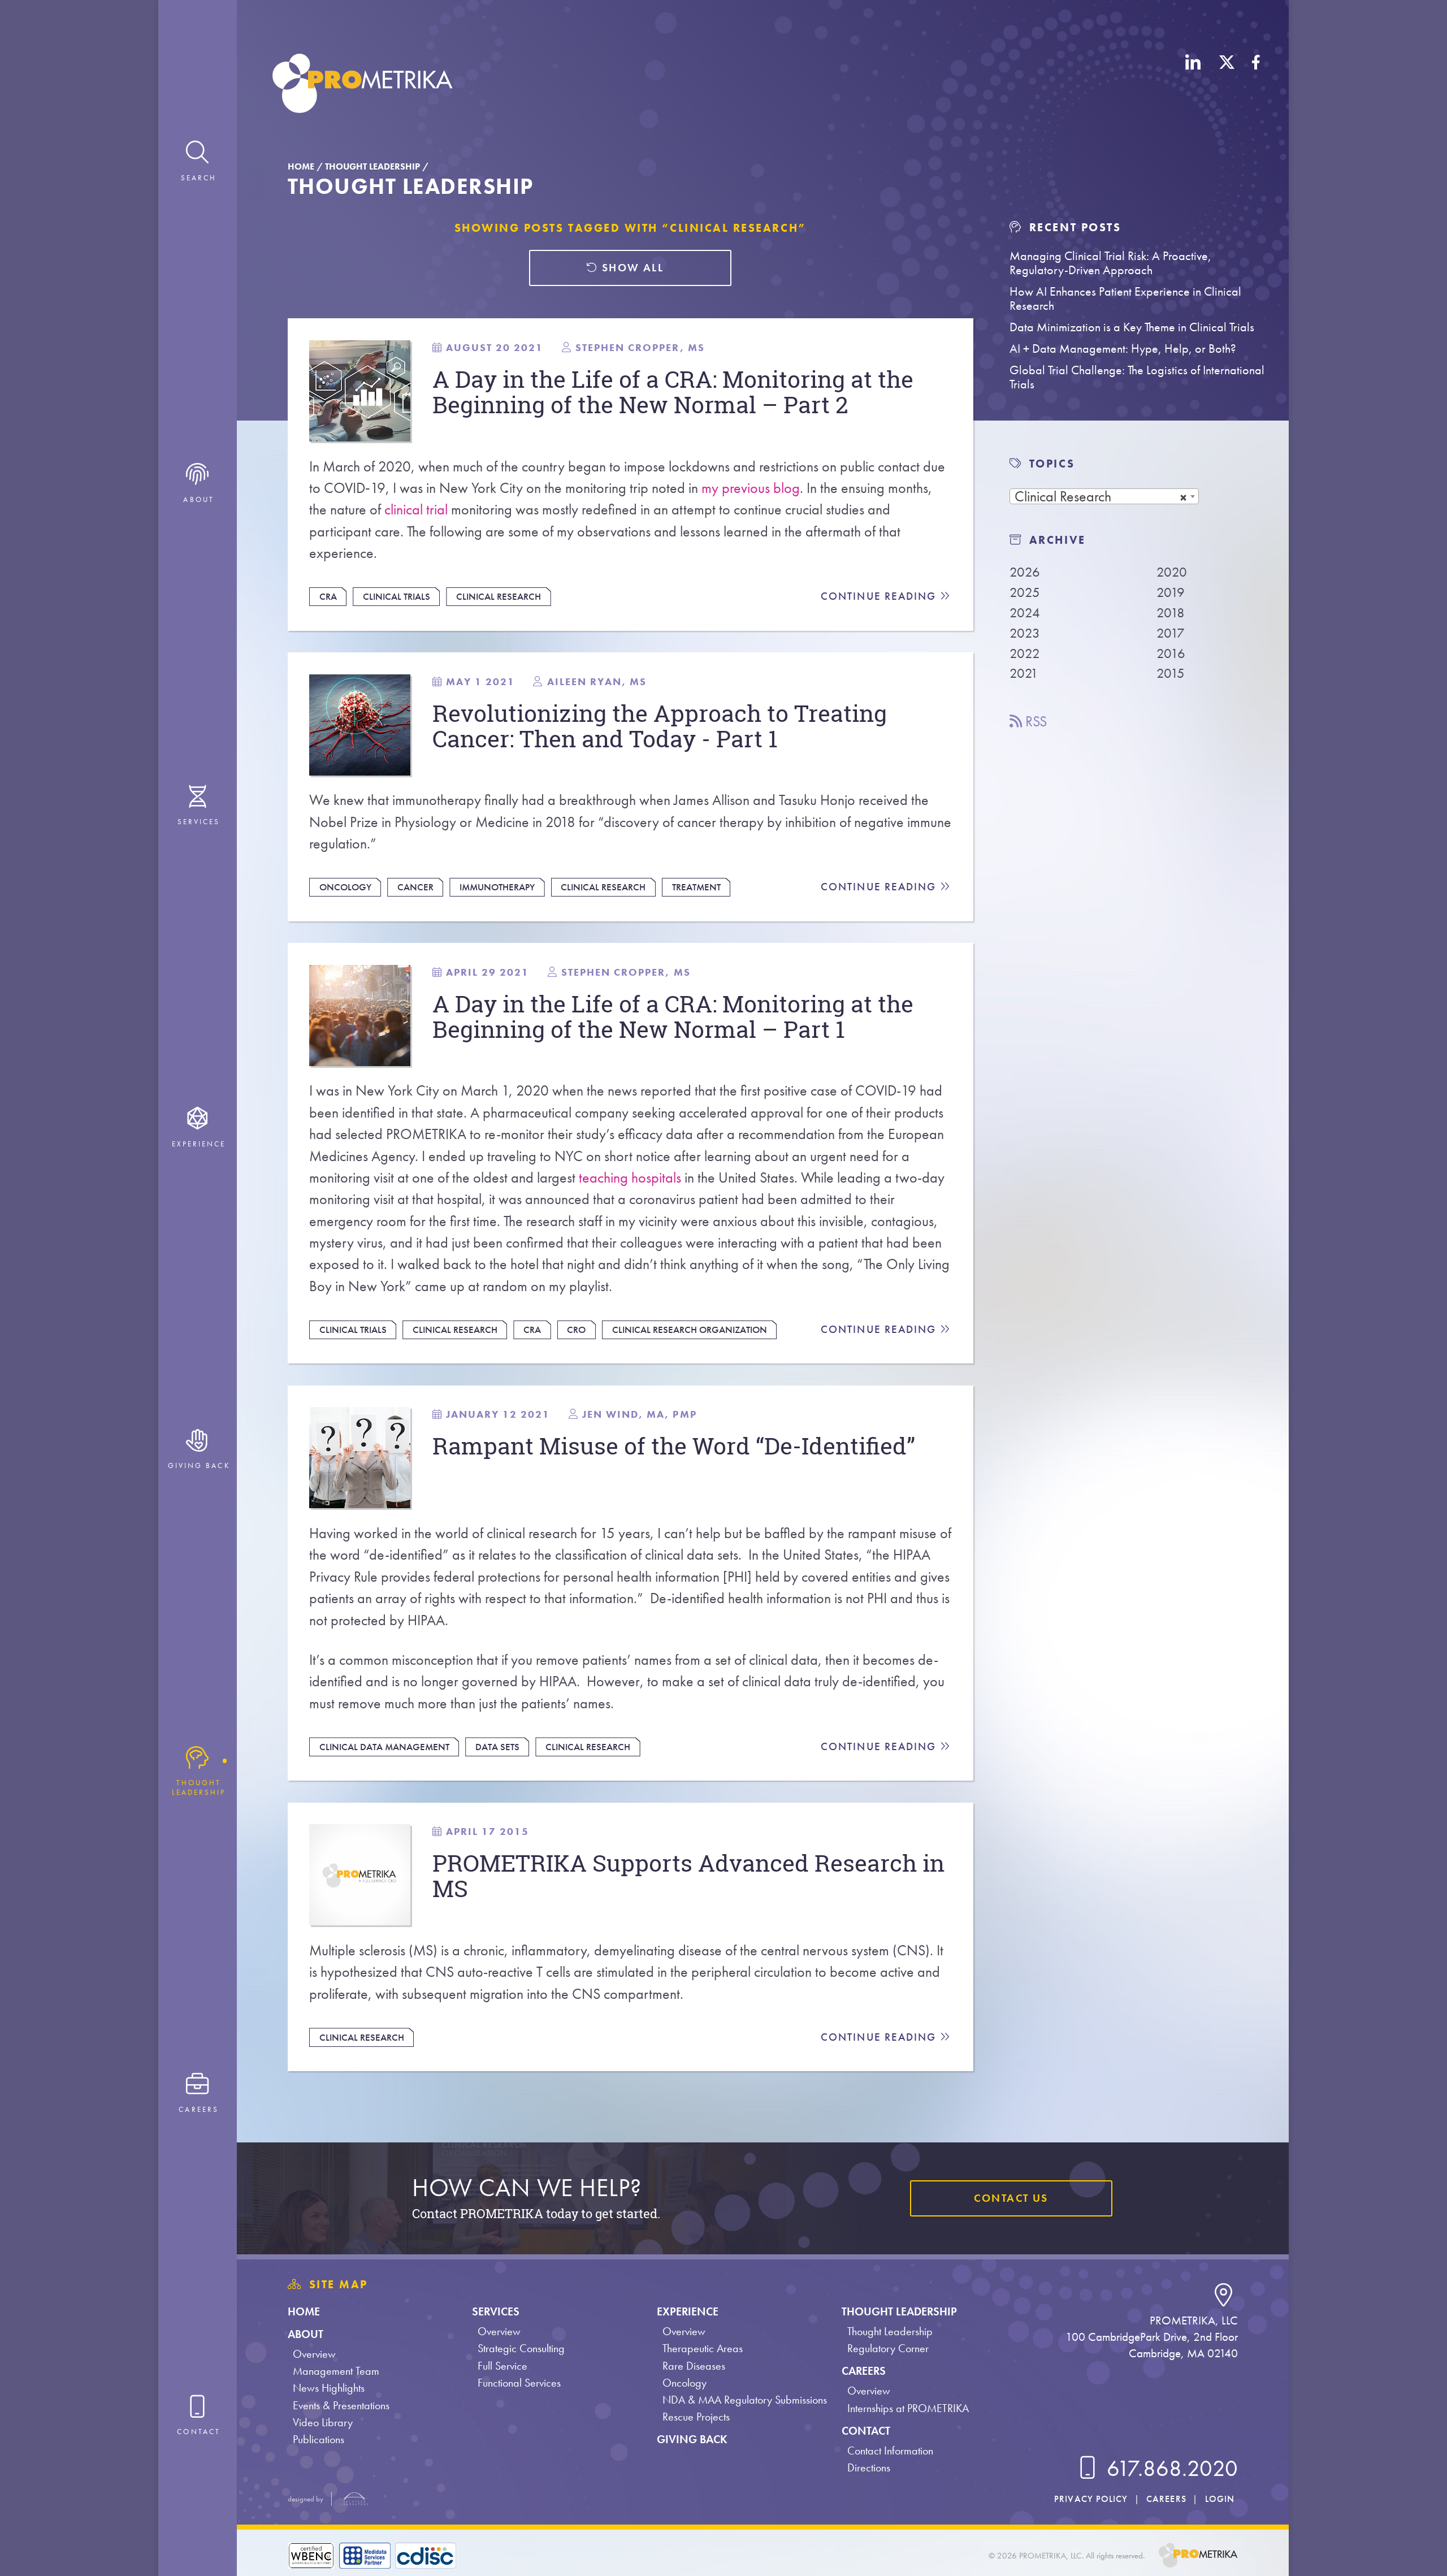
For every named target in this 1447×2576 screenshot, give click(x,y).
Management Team (336, 2371)
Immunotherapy (497, 887)
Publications (319, 2439)
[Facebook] (1256, 85)
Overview (314, 2354)
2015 (1171, 673)
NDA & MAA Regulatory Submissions (745, 2400)
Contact (866, 2431)
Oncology (345, 887)
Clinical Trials (397, 596)
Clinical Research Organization (690, 1330)
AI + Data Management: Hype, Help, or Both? (1123, 348)
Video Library (323, 2423)
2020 (1172, 572)
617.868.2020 (1170, 2469)
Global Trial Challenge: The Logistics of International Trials (1137, 377)
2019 (1171, 592)
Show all (631, 268)
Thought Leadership (372, 166)
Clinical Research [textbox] (1063, 497)
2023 (1025, 633)
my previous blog (751, 488)
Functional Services (519, 2383)
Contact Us (1011, 2198)
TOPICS (1052, 464)
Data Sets (497, 1747)
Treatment (696, 887)
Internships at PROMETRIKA (908, 2408)
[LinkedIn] (1193, 85)
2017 (1171, 633)
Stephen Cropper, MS (640, 347)
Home (301, 166)
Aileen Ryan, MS (597, 681)
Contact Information (890, 2451)
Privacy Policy (1091, 2499)
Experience (688, 2312)
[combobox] (1104, 496)
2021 (1024, 673)
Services (496, 2312)
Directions (869, 2468)
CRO (576, 1330)
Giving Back (692, 2439)
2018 (1171, 612)
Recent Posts (1073, 227)
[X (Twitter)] (1227, 85)
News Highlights (329, 2388)
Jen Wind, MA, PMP (640, 1414)
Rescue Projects (696, 2417)
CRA (328, 596)
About (306, 2334)
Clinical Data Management (384, 1747)
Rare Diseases (694, 2366)
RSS (1034, 722)
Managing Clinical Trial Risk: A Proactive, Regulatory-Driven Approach (1110, 263)
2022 (1025, 653)
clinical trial (416, 510)
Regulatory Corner (888, 2348)
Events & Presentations (341, 2406)
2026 (1025, 572)
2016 (1171, 653)
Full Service (502, 2366)
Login (1220, 2499)
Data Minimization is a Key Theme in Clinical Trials (1132, 327)
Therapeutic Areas (703, 2348)
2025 (1025, 592)
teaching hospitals (630, 1178)
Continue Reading (880, 596)
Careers (864, 2371)
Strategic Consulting (521, 2348)
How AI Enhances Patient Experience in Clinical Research (1125, 298)
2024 (1025, 612)
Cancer (415, 887)
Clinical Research (499, 596)
